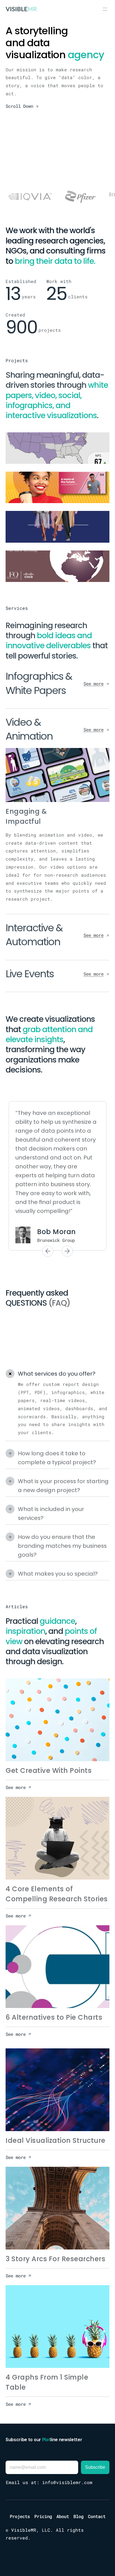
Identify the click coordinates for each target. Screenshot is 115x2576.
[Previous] (48, 1251)
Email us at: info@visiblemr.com (49, 2482)
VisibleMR (24, 2530)
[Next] (67, 1251)
